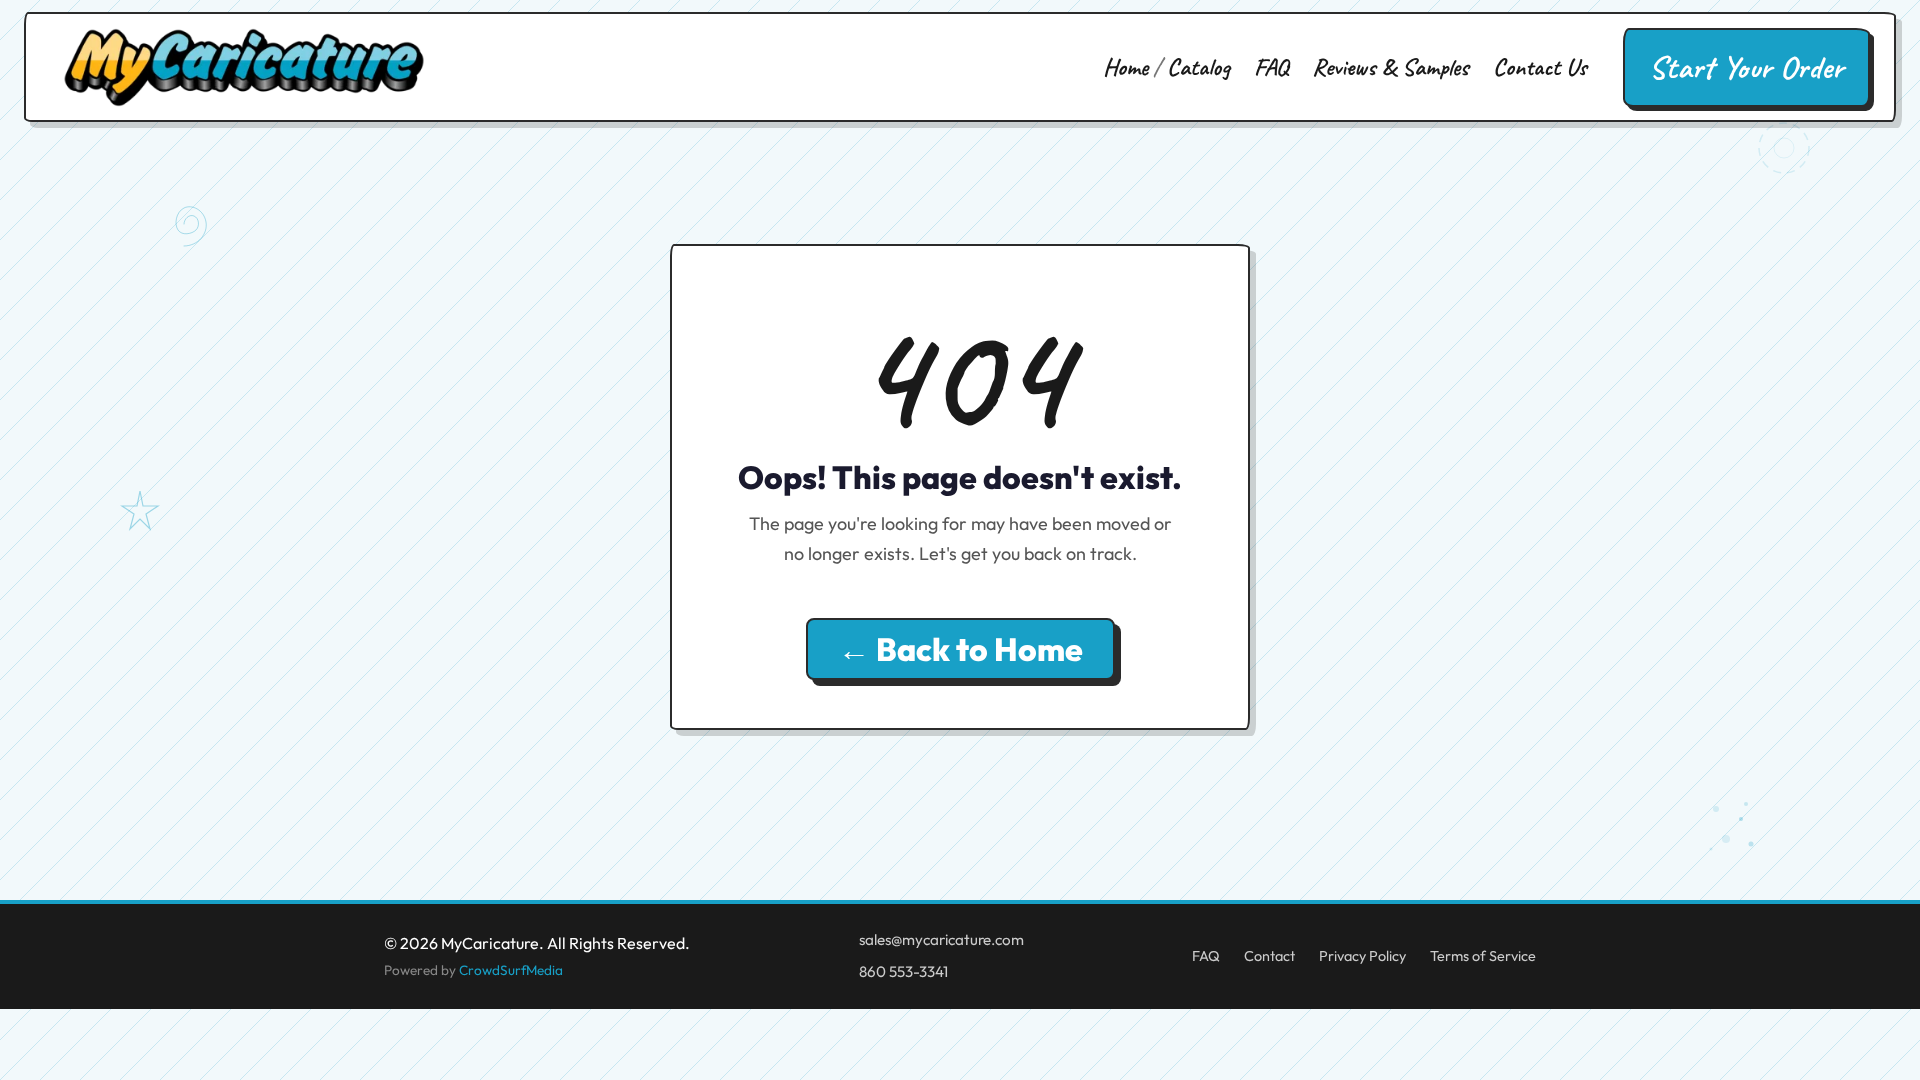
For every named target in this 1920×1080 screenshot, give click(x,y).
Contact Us (1540, 67)
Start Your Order (1746, 67)
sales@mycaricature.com (941, 939)
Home (1125, 67)
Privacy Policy (1362, 956)
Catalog (1198, 67)
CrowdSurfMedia (511, 970)
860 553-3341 (903, 971)
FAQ (1271, 67)
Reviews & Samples (1390, 67)
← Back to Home (960, 649)
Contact (1269, 956)
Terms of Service (1483, 956)
